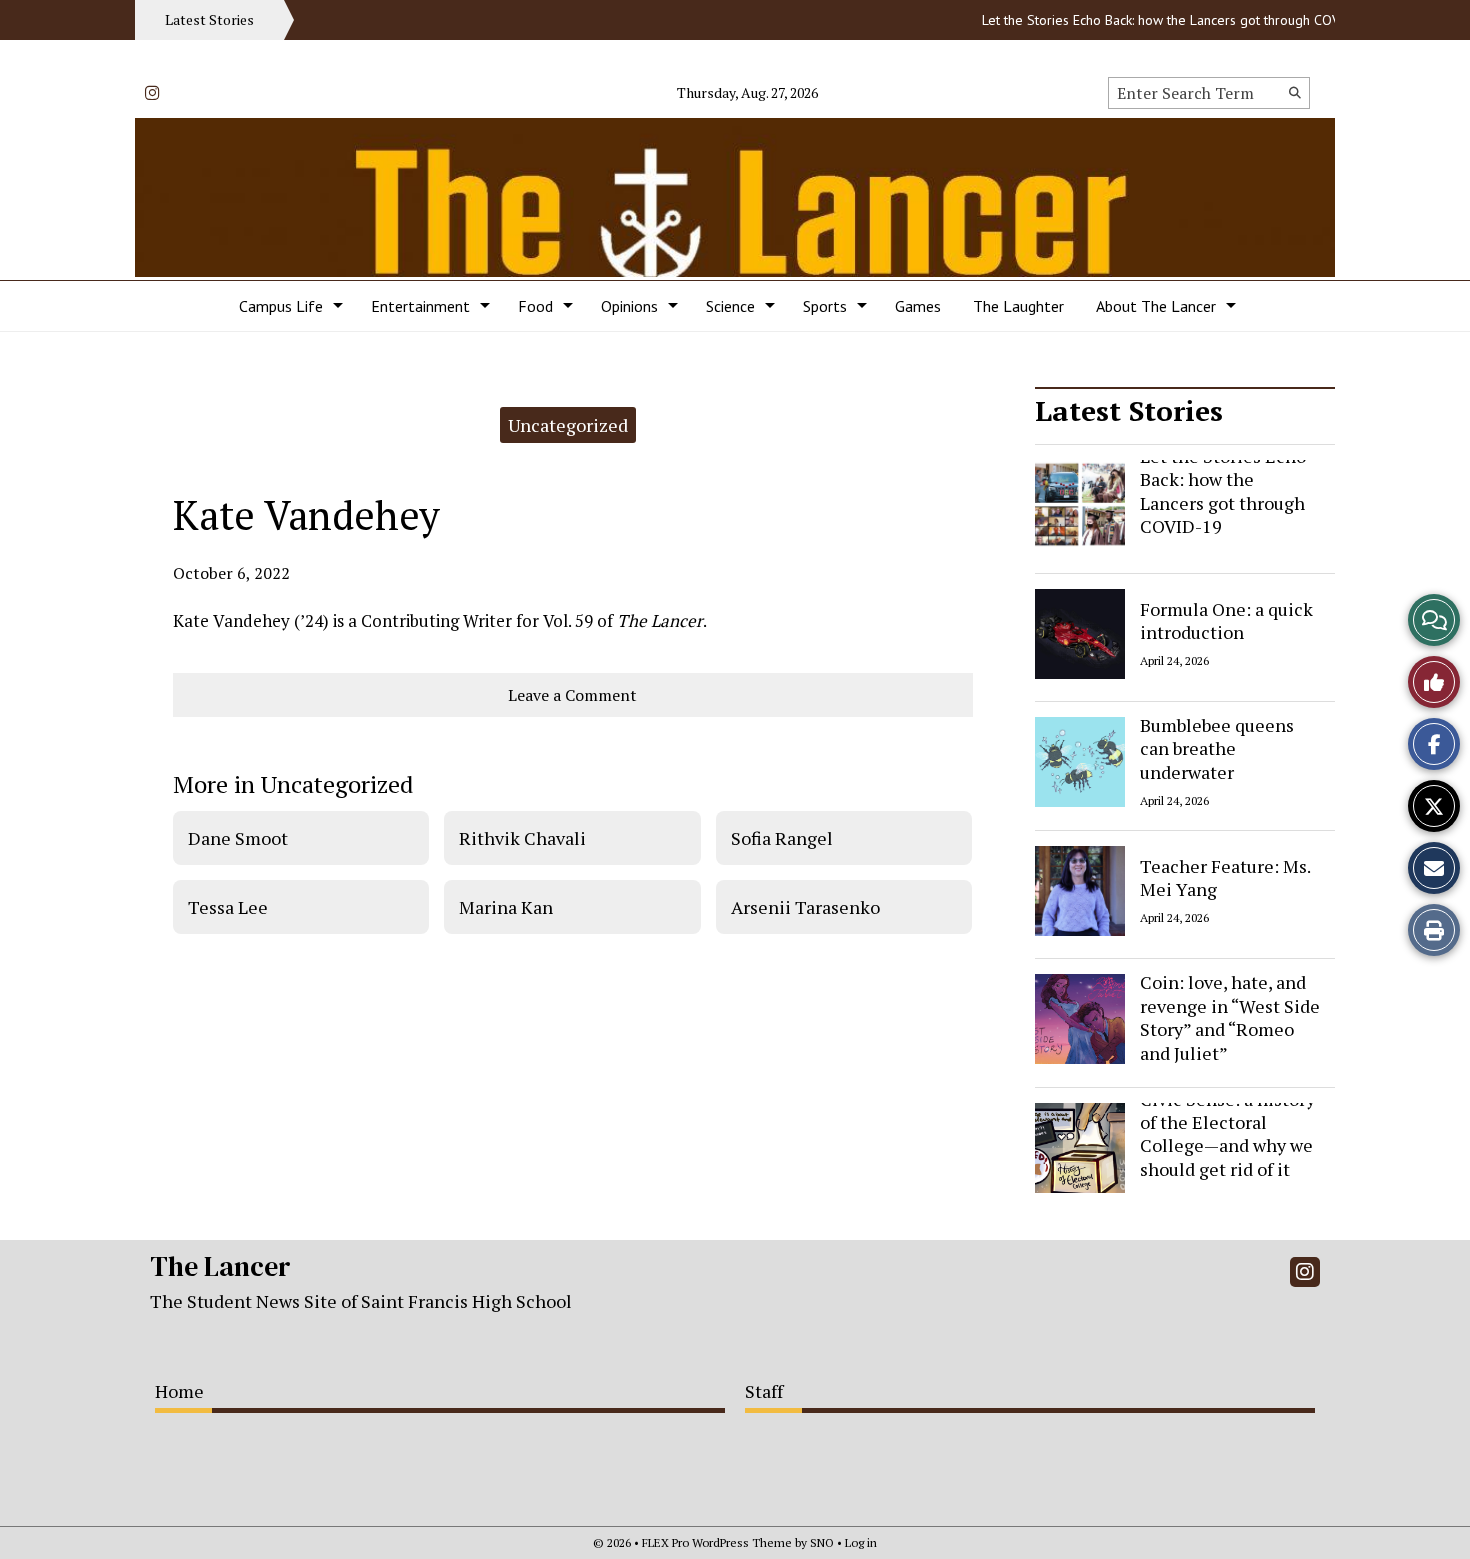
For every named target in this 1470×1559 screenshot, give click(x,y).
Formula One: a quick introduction (1226, 619)
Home (179, 1391)
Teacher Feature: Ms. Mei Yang (1225, 876)
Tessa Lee (228, 907)
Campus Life (281, 306)
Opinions (629, 306)
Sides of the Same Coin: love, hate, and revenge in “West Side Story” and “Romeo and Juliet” (1230, 1006)
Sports (825, 306)
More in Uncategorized (293, 784)
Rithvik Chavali (522, 838)
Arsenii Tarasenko (805, 907)
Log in (861, 1542)
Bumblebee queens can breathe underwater (1217, 748)
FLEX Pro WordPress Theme (717, 1542)
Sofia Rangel (782, 838)
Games (918, 306)
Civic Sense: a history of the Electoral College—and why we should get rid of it (1227, 1134)
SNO (822, 1542)
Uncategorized (568, 425)
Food (535, 306)
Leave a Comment (572, 695)
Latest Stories (1129, 410)
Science (730, 306)
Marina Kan (506, 907)
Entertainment (420, 306)
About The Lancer (1156, 306)
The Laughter (1018, 306)
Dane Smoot (238, 838)
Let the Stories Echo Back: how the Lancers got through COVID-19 (1161, 20)
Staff (764, 1391)
